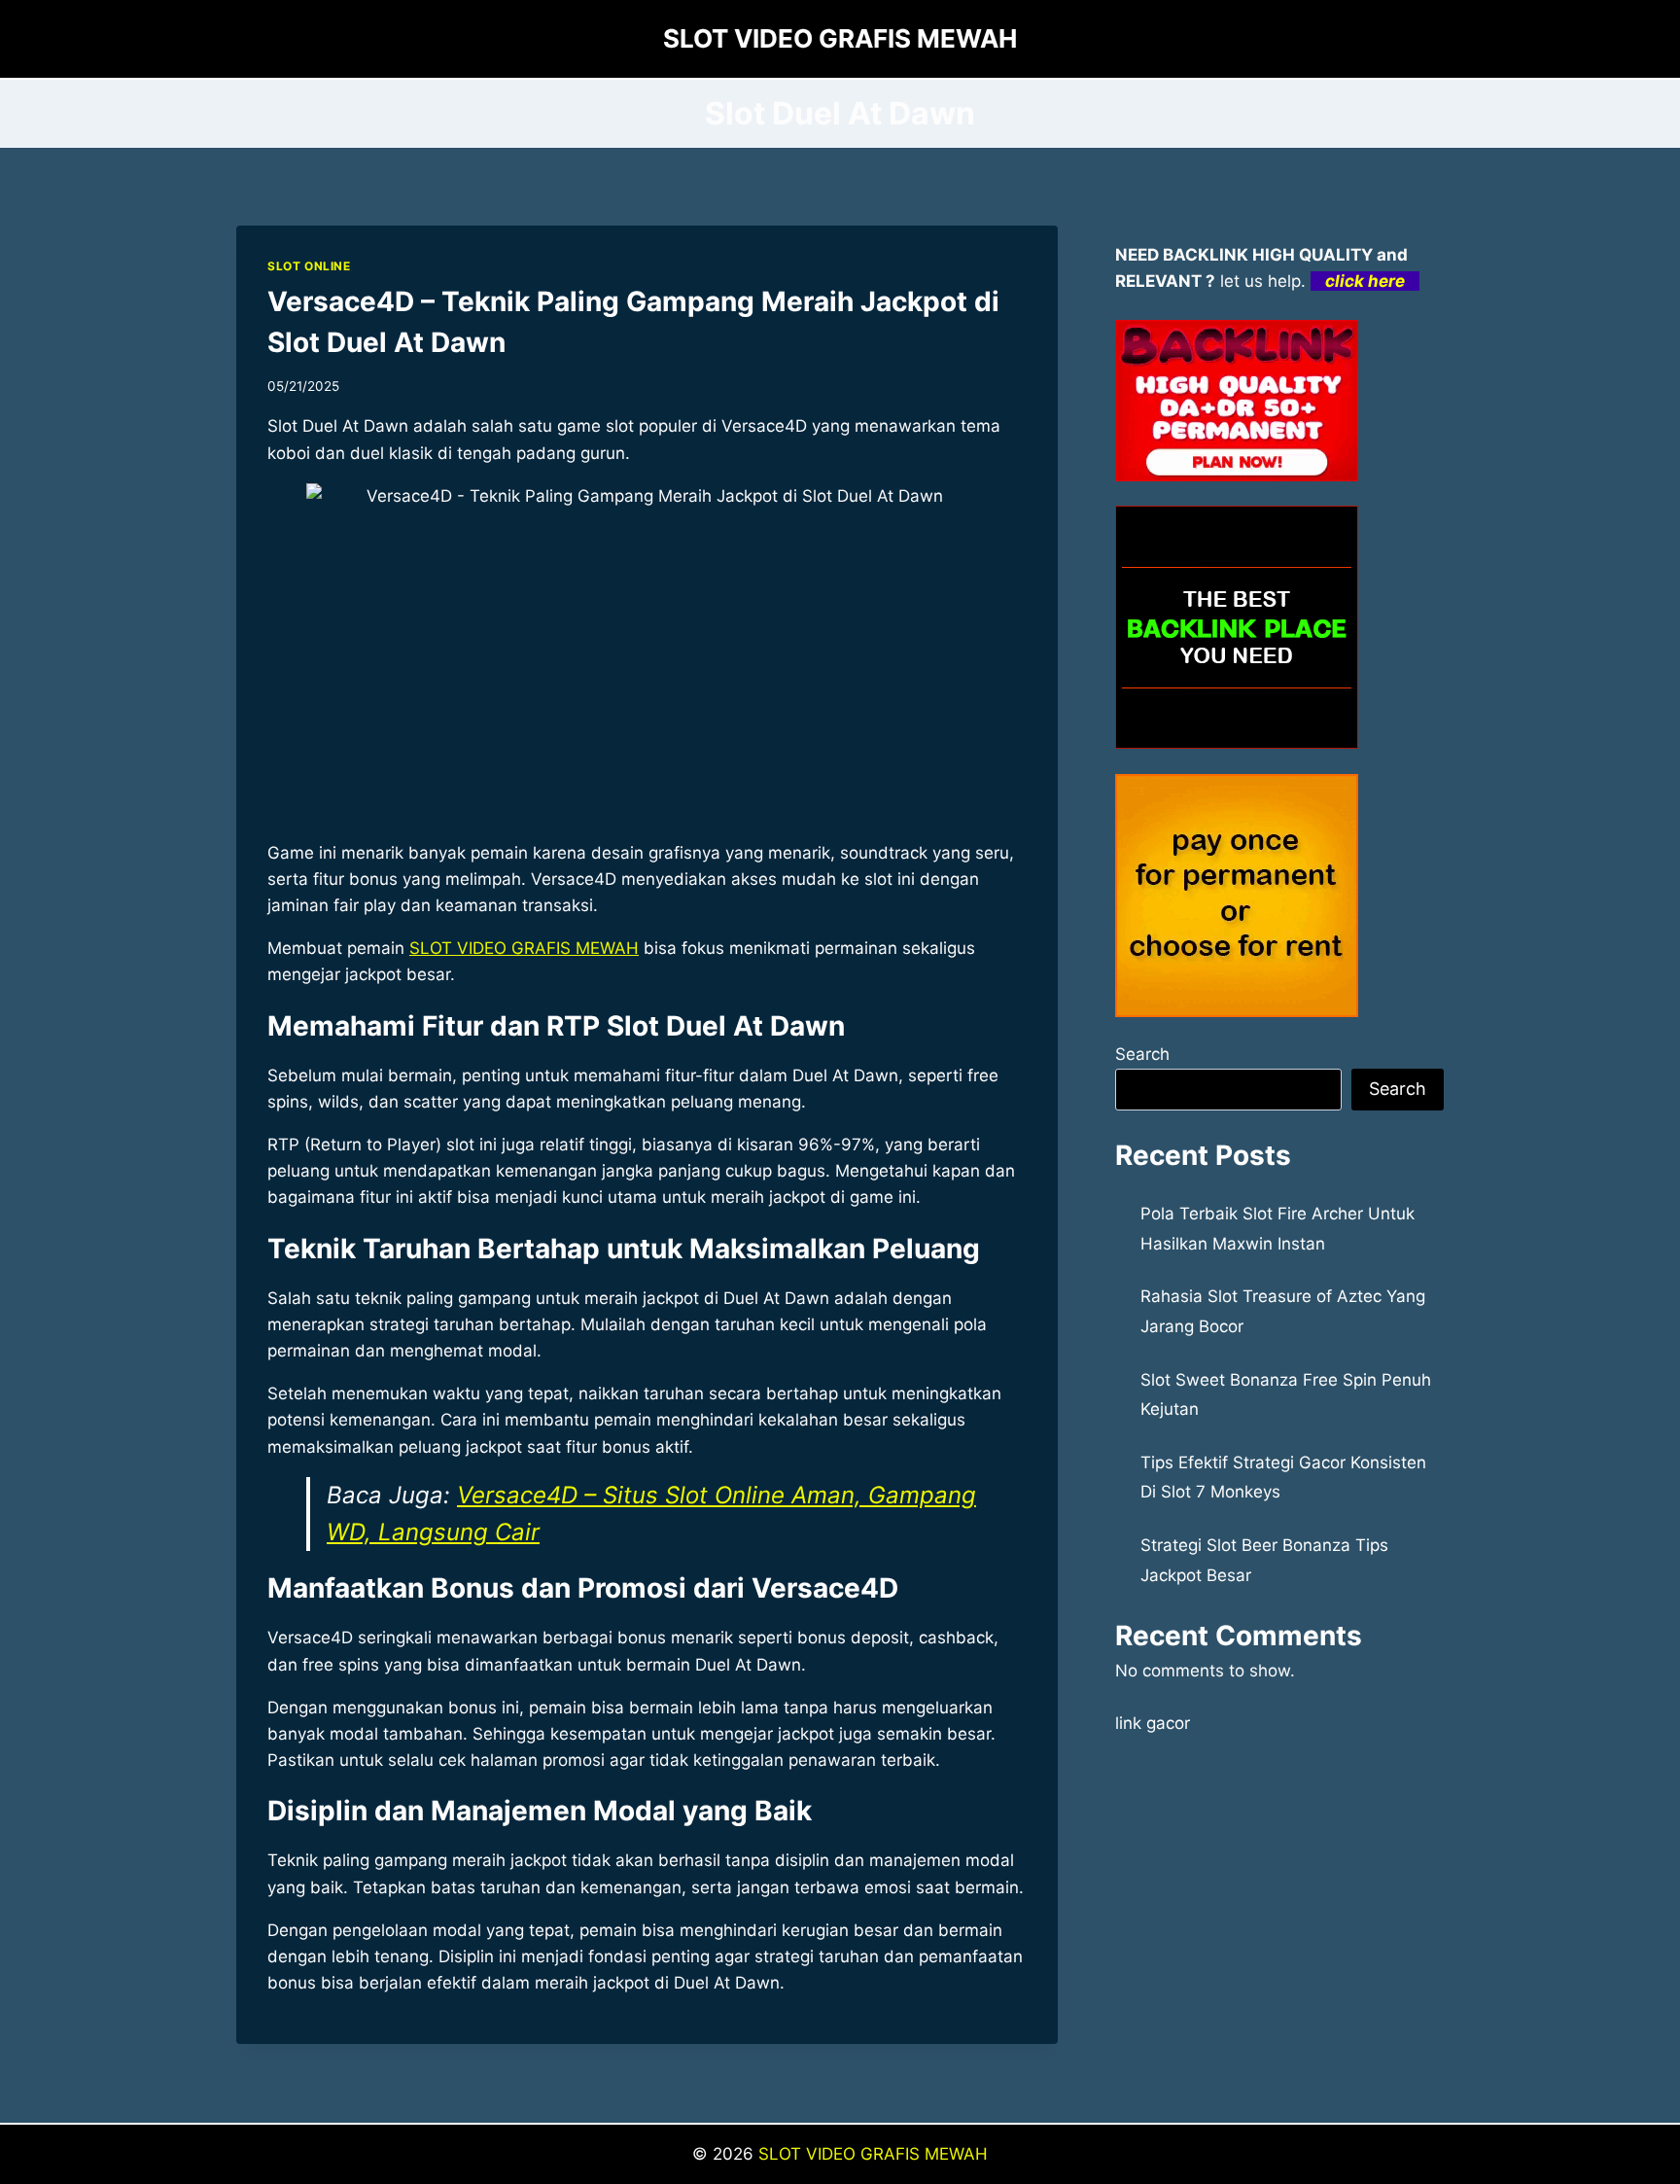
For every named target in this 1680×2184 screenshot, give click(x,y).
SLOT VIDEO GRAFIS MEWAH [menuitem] (524, 948)
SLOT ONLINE (309, 266)
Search (1142, 1054)
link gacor (1153, 1723)
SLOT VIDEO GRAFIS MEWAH (873, 2154)
